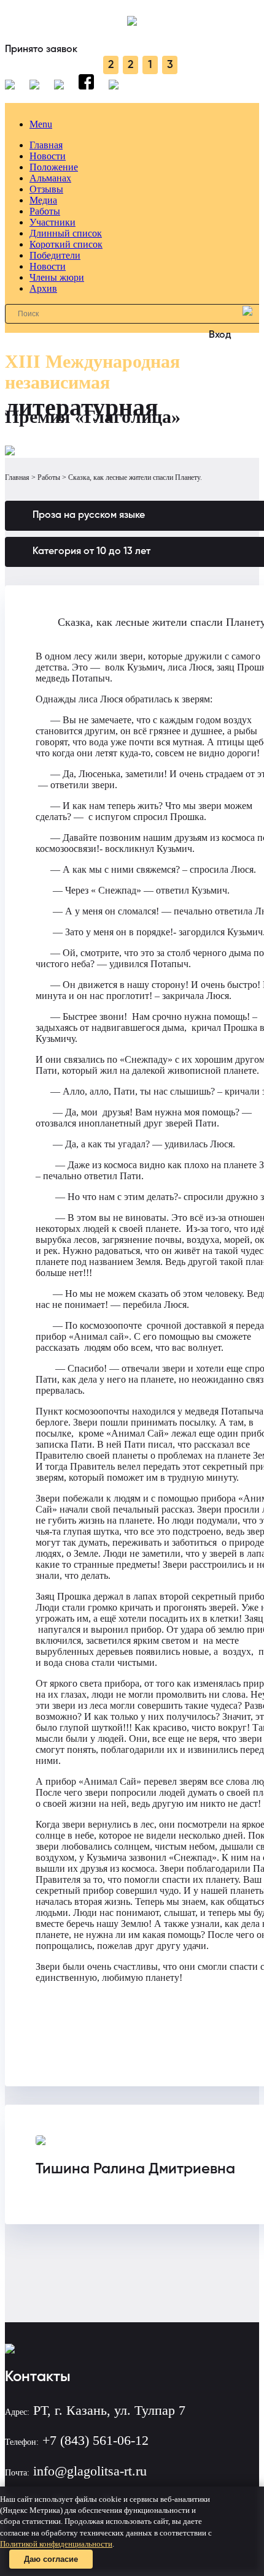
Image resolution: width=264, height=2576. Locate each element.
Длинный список (66, 233)
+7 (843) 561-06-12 (95, 2440)
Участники (52, 222)
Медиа (43, 200)
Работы (45, 211)
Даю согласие (51, 2559)
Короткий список (66, 244)
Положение (54, 167)
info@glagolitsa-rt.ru (90, 2471)
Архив (43, 288)
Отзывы (46, 189)
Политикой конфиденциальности (56, 2544)
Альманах (50, 178)
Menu (41, 124)
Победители (55, 255)
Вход (220, 335)
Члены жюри (57, 277)
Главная (46, 145)
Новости (48, 156)
